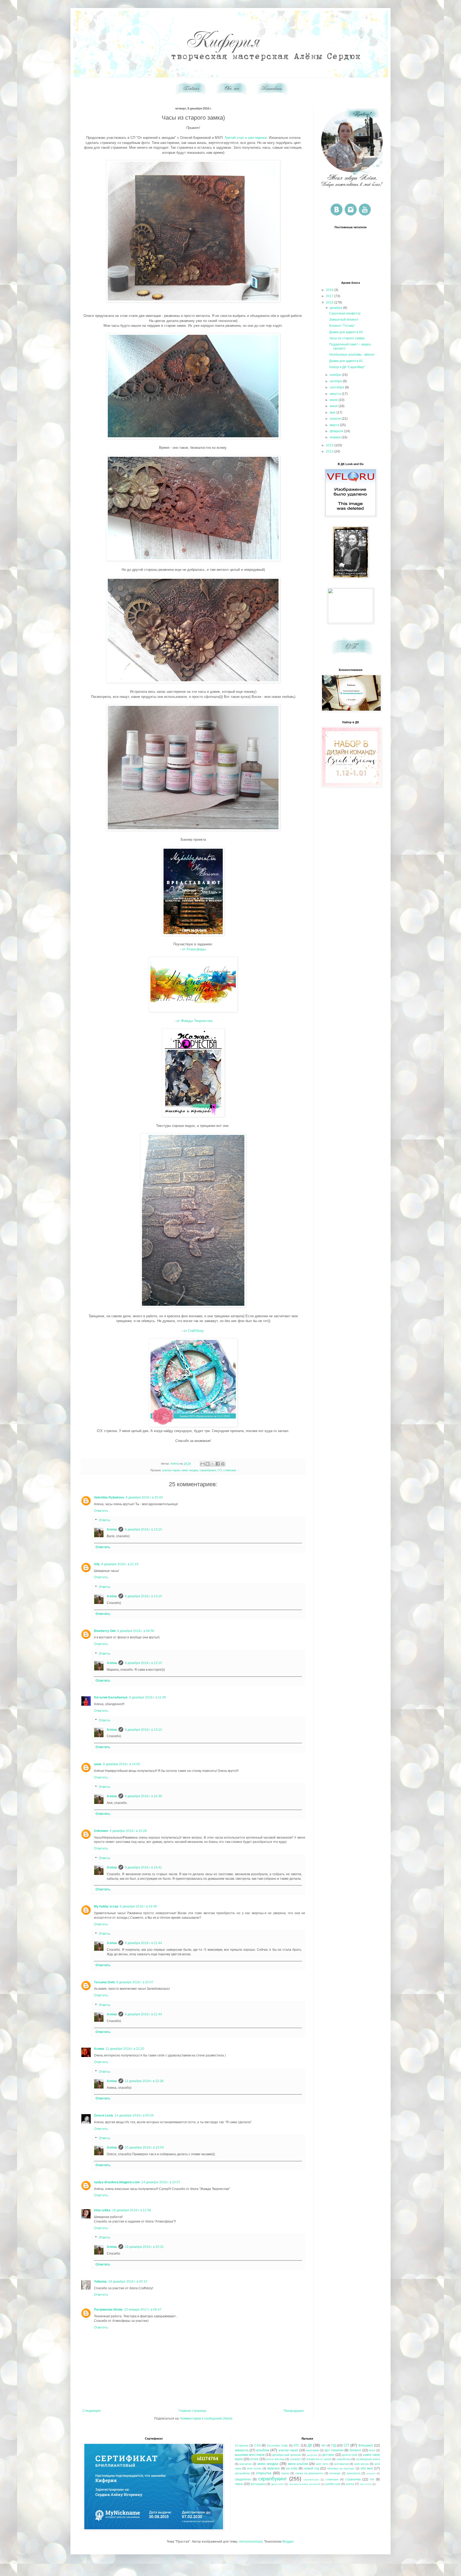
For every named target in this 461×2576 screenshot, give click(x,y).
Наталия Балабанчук (111, 1697)
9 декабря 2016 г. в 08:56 (136, 1631)
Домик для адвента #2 (346, 361)
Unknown (101, 1831)
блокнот (355, 2450)
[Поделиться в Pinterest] (223, 1464)
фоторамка (258, 2484)
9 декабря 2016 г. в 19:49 (138, 1906)
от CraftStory (194, 1331)
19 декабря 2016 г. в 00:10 (128, 2282)
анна (98, 1764)
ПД (334, 2445)
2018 (330, 290)
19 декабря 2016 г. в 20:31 (144, 2247)
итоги (254, 2459)
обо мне (367, 2468)
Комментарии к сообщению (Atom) (206, 2418)
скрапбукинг (208, 1470)
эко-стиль (366, 2484)
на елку (292, 2468)
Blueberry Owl (105, 1631)
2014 (330, 451)
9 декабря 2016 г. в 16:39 (143, 1796)
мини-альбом (298, 2464)
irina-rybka (102, 2210)
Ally (97, 1564)
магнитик (245, 2464)
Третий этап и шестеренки (246, 138)
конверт (296, 2459)
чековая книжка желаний (305, 2484)
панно (285, 2473)
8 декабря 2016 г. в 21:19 (120, 1564)
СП (220, 1470)
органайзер (242, 2473)
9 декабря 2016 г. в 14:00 (122, 1764)
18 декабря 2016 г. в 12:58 (132, 2210)
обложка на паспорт (341, 2468)
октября (336, 381)
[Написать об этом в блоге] (208, 1464)
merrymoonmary (251, 2542)
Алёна (112, 1529)
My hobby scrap (106, 1906)
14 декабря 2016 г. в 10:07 (161, 2182)
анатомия (313, 2450)
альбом (263, 2450)
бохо (372, 2450)
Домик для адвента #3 (346, 332)
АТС (297, 2445)
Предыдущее (294, 2411)
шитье (350, 2484)
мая (333, 412)
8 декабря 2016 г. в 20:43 (144, 1497)
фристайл (277, 2484)
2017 (330, 296)
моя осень (254, 2468)
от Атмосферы (194, 949)
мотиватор (341, 2464)
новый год (311, 2468)
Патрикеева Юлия (108, 2310)
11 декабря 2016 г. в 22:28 (144, 2081)
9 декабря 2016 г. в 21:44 (143, 1943)
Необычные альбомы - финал (352, 355)
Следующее (92, 2411)
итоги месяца (275, 2459)
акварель (242, 2450)
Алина (99, 2049)
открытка (264, 2473)
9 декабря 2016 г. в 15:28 (128, 1831)
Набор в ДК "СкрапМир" (347, 367)
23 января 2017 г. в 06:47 (143, 2310)
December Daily (277, 2445)
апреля (336, 419)
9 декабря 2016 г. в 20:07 (135, 1982)
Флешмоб (366, 2445)
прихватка (353, 2473)
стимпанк (230, 1470)
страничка (353, 2479)
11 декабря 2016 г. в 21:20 (125, 2049)
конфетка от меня (319, 2459)
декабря (336, 308)
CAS (258, 2445)
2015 (330, 445)
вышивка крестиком (250, 2455)
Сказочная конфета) (345, 313)
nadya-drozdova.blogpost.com (117, 2182)
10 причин (242, 2445)
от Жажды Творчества (194, 1021)
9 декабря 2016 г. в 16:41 (143, 1867)
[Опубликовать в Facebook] (218, 1464)
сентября (337, 387)
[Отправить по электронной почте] (202, 1464)
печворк (335, 2473)
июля (334, 400)
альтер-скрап (171, 1470)
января (336, 437)
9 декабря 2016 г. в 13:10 (143, 1529)
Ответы (104, 1520)
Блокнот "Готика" (342, 326)
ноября (336, 375)
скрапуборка (311, 2479)
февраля (337, 431)
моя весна (361, 2464)
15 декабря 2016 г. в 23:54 (144, 2148)
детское (328, 2455)
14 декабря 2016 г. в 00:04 (134, 2115)
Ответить (101, 1511)
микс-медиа (190, 1470)
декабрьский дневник (287, 2455)
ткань (239, 2484)
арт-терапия (334, 2450)
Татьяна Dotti (104, 1982)
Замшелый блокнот (344, 320)
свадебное (243, 2479)
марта (335, 425)
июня (334, 406)
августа (336, 394)
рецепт (371, 2473)
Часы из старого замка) (347, 338)
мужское (274, 2468)
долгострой (350, 2455)
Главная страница (192, 2411)
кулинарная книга (368, 2459)
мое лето (322, 2464)
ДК (310, 2445)
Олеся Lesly (104, 2115)
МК (323, 2445)
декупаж (312, 2455)
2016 (330, 302)
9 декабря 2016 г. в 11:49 (148, 1697)
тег (372, 2479)
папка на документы (309, 2473)
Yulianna (100, 2282)
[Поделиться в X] (213, 1464)
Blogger (288, 2542)
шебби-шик (333, 2484)
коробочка (344, 2459)
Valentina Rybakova (109, 1497)
